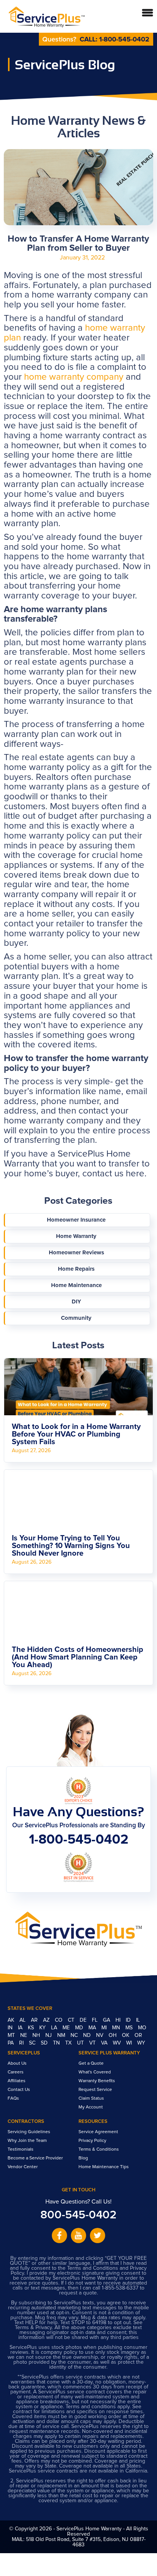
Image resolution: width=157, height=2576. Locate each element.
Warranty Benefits (97, 2081)
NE (24, 2035)
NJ (49, 2035)
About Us (17, 2064)
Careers (16, 2072)
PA (11, 2043)
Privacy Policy (92, 2141)
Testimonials (21, 2150)
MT (12, 2035)
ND (88, 2035)
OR (138, 2035)
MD (80, 2028)
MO (142, 2028)
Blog (83, 2158)
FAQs (13, 2099)
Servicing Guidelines (29, 2132)
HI (119, 2020)
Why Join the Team (27, 2141)
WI (130, 2043)
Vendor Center (23, 2167)
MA (93, 2028)
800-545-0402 (78, 2215)
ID (129, 2020)
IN (11, 2028)
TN (57, 2043)
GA (107, 2020)
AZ (47, 2020)
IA (21, 2028)
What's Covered (95, 2072)
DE (84, 2020)
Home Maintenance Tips (104, 2167)
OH (113, 2035)
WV (118, 2043)
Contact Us (19, 2090)
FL (95, 2020)
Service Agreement (98, 2132)
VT (93, 2043)
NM (62, 2035)
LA (55, 2028)
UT (81, 2043)
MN (117, 2028)
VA (105, 2043)
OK (126, 2035)
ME (67, 2028)
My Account (91, 2107)
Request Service (95, 2090)
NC (75, 2035)
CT (72, 2020)
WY (141, 2043)
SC (33, 2043)
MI (105, 2028)
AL (23, 2020)
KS (32, 2028)
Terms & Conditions (99, 2150)
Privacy (44, 2328)
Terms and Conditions (93, 2268)
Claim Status (91, 2099)
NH (37, 2035)
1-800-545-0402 (124, 40)
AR (35, 2020)
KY (43, 2028)
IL (138, 2020)
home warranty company (74, 377)
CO (59, 2020)
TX (69, 2043)
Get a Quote (91, 2064)
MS (130, 2028)
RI (22, 2043)
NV (100, 2035)
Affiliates (17, 2081)
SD (45, 2043)
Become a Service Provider (35, 2158)
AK (12, 2020)
